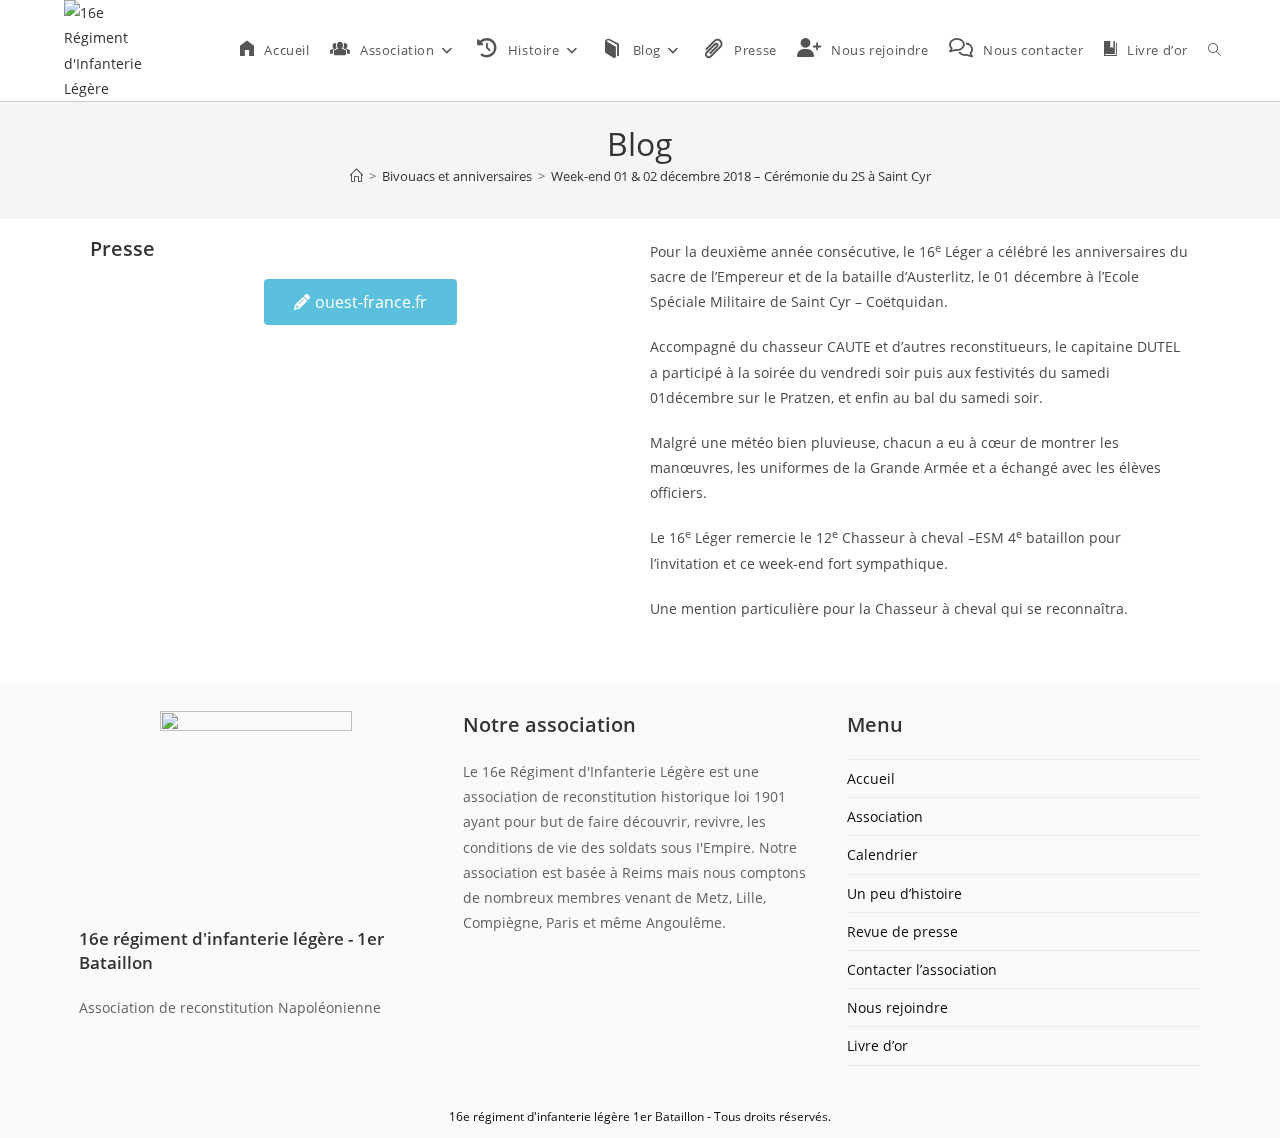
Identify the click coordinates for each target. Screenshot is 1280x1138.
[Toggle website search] (1214, 50)
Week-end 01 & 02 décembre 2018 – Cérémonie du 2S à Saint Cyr (741, 176)
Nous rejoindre (897, 1007)
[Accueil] (356, 176)
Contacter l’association (922, 969)
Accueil (871, 778)
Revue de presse (902, 931)
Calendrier (882, 854)
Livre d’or (877, 1045)
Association (885, 816)
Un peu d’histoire (904, 893)
